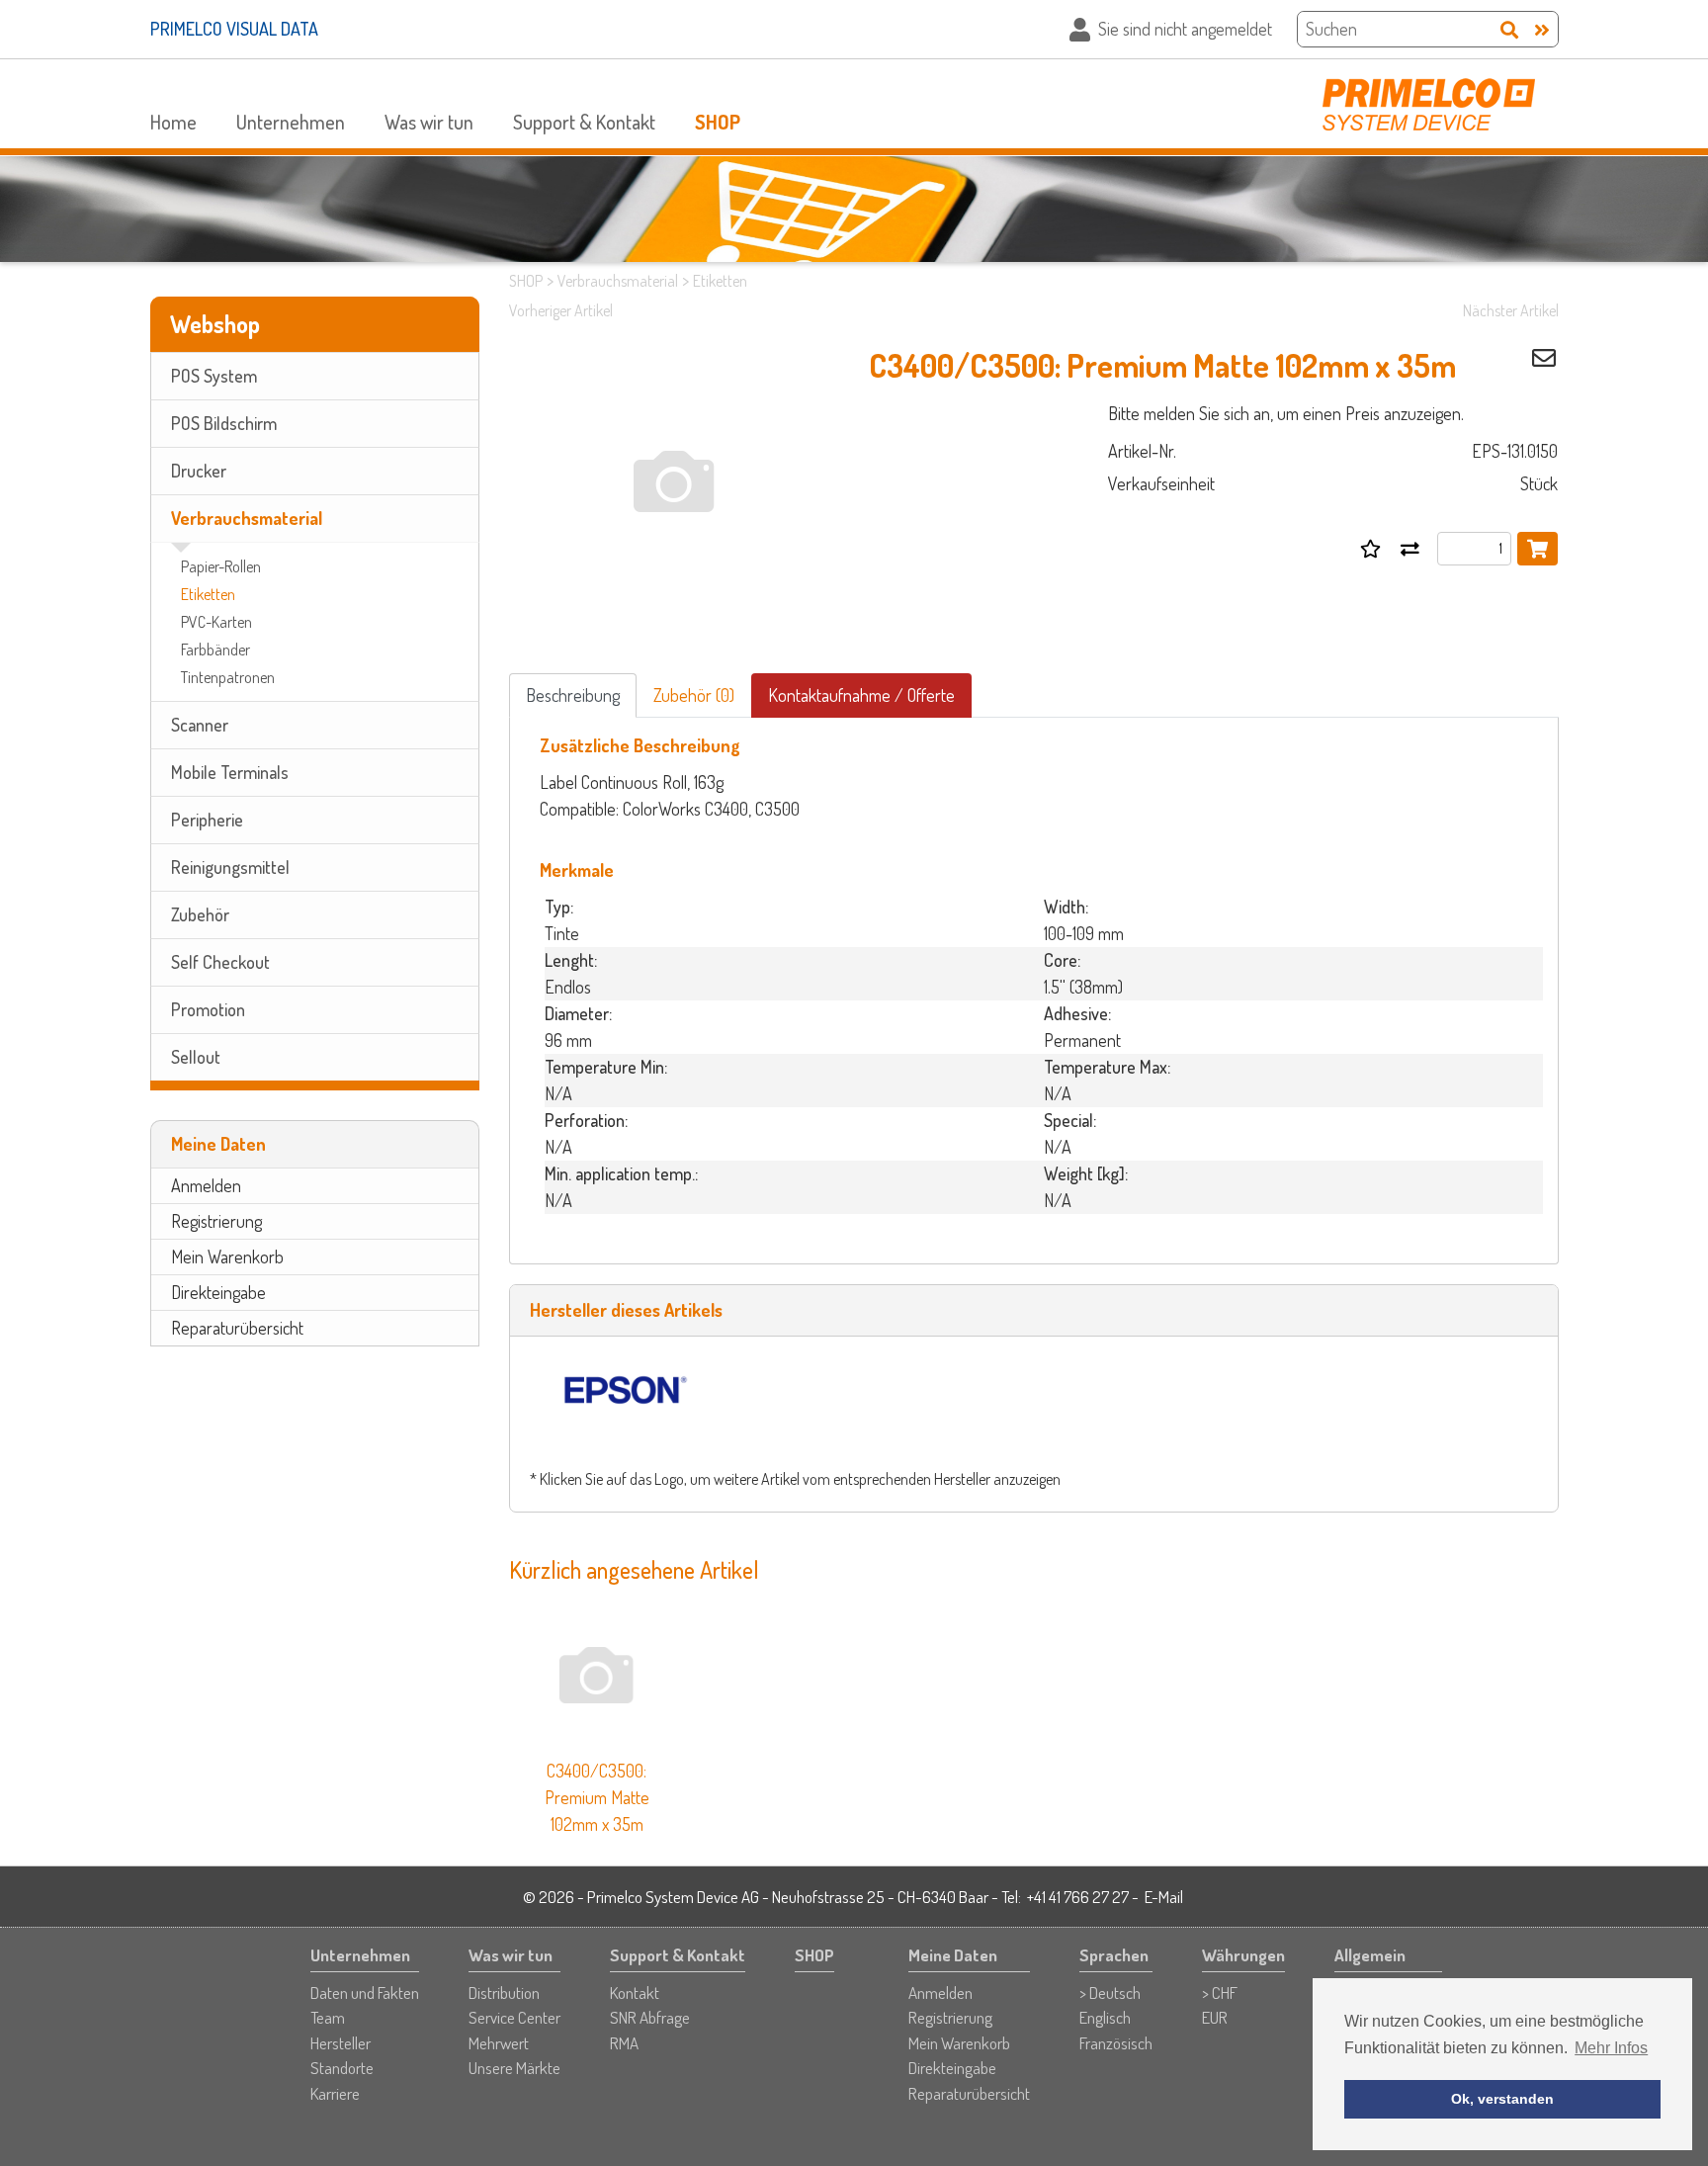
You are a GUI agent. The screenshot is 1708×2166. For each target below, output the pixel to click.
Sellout (196, 1057)
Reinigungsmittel (230, 867)
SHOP (718, 122)
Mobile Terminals (230, 772)
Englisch (1105, 2017)
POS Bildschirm (224, 423)
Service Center (514, 2017)
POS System (214, 376)
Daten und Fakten (365, 1993)
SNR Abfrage (650, 2017)
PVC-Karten (216, 622)
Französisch (1116, 2043)
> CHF (1220, 1993)
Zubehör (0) (694, 695)
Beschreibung (573, 695)
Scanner (200, 725)
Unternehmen (291, 122)
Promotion (208, 1009)
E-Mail (1164, 1897)
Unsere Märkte (514, 2068)
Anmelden (206, 1185)
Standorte (342, 2068)
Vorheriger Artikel (561, 310)
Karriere (335, 2093)
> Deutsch (1110, 1993)
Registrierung (216, 1221)
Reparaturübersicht (237, 1328)
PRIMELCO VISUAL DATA (234, 29)
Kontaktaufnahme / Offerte (861, 695)
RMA (624, 2043)
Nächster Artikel (1511, 310)
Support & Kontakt (584, 122)
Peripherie (207, 820)
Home (173, 122)
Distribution (504, 1993)
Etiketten (208, 594)
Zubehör (200, 914)
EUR (1215, 2017)
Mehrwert (499, 2043)
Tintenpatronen (228, 677)
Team (328, 2017)
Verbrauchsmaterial (247, 518)
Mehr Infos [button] (1611, 2048)
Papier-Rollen (221, 566)
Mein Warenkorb (227, 1256)
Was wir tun (429, 122)
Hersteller (341, 2043)
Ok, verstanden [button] (1502, 2099)
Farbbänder (215, 650)
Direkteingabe (218, 1292)
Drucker (199, 471)
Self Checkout (220, 962)
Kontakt (635, 1993)
